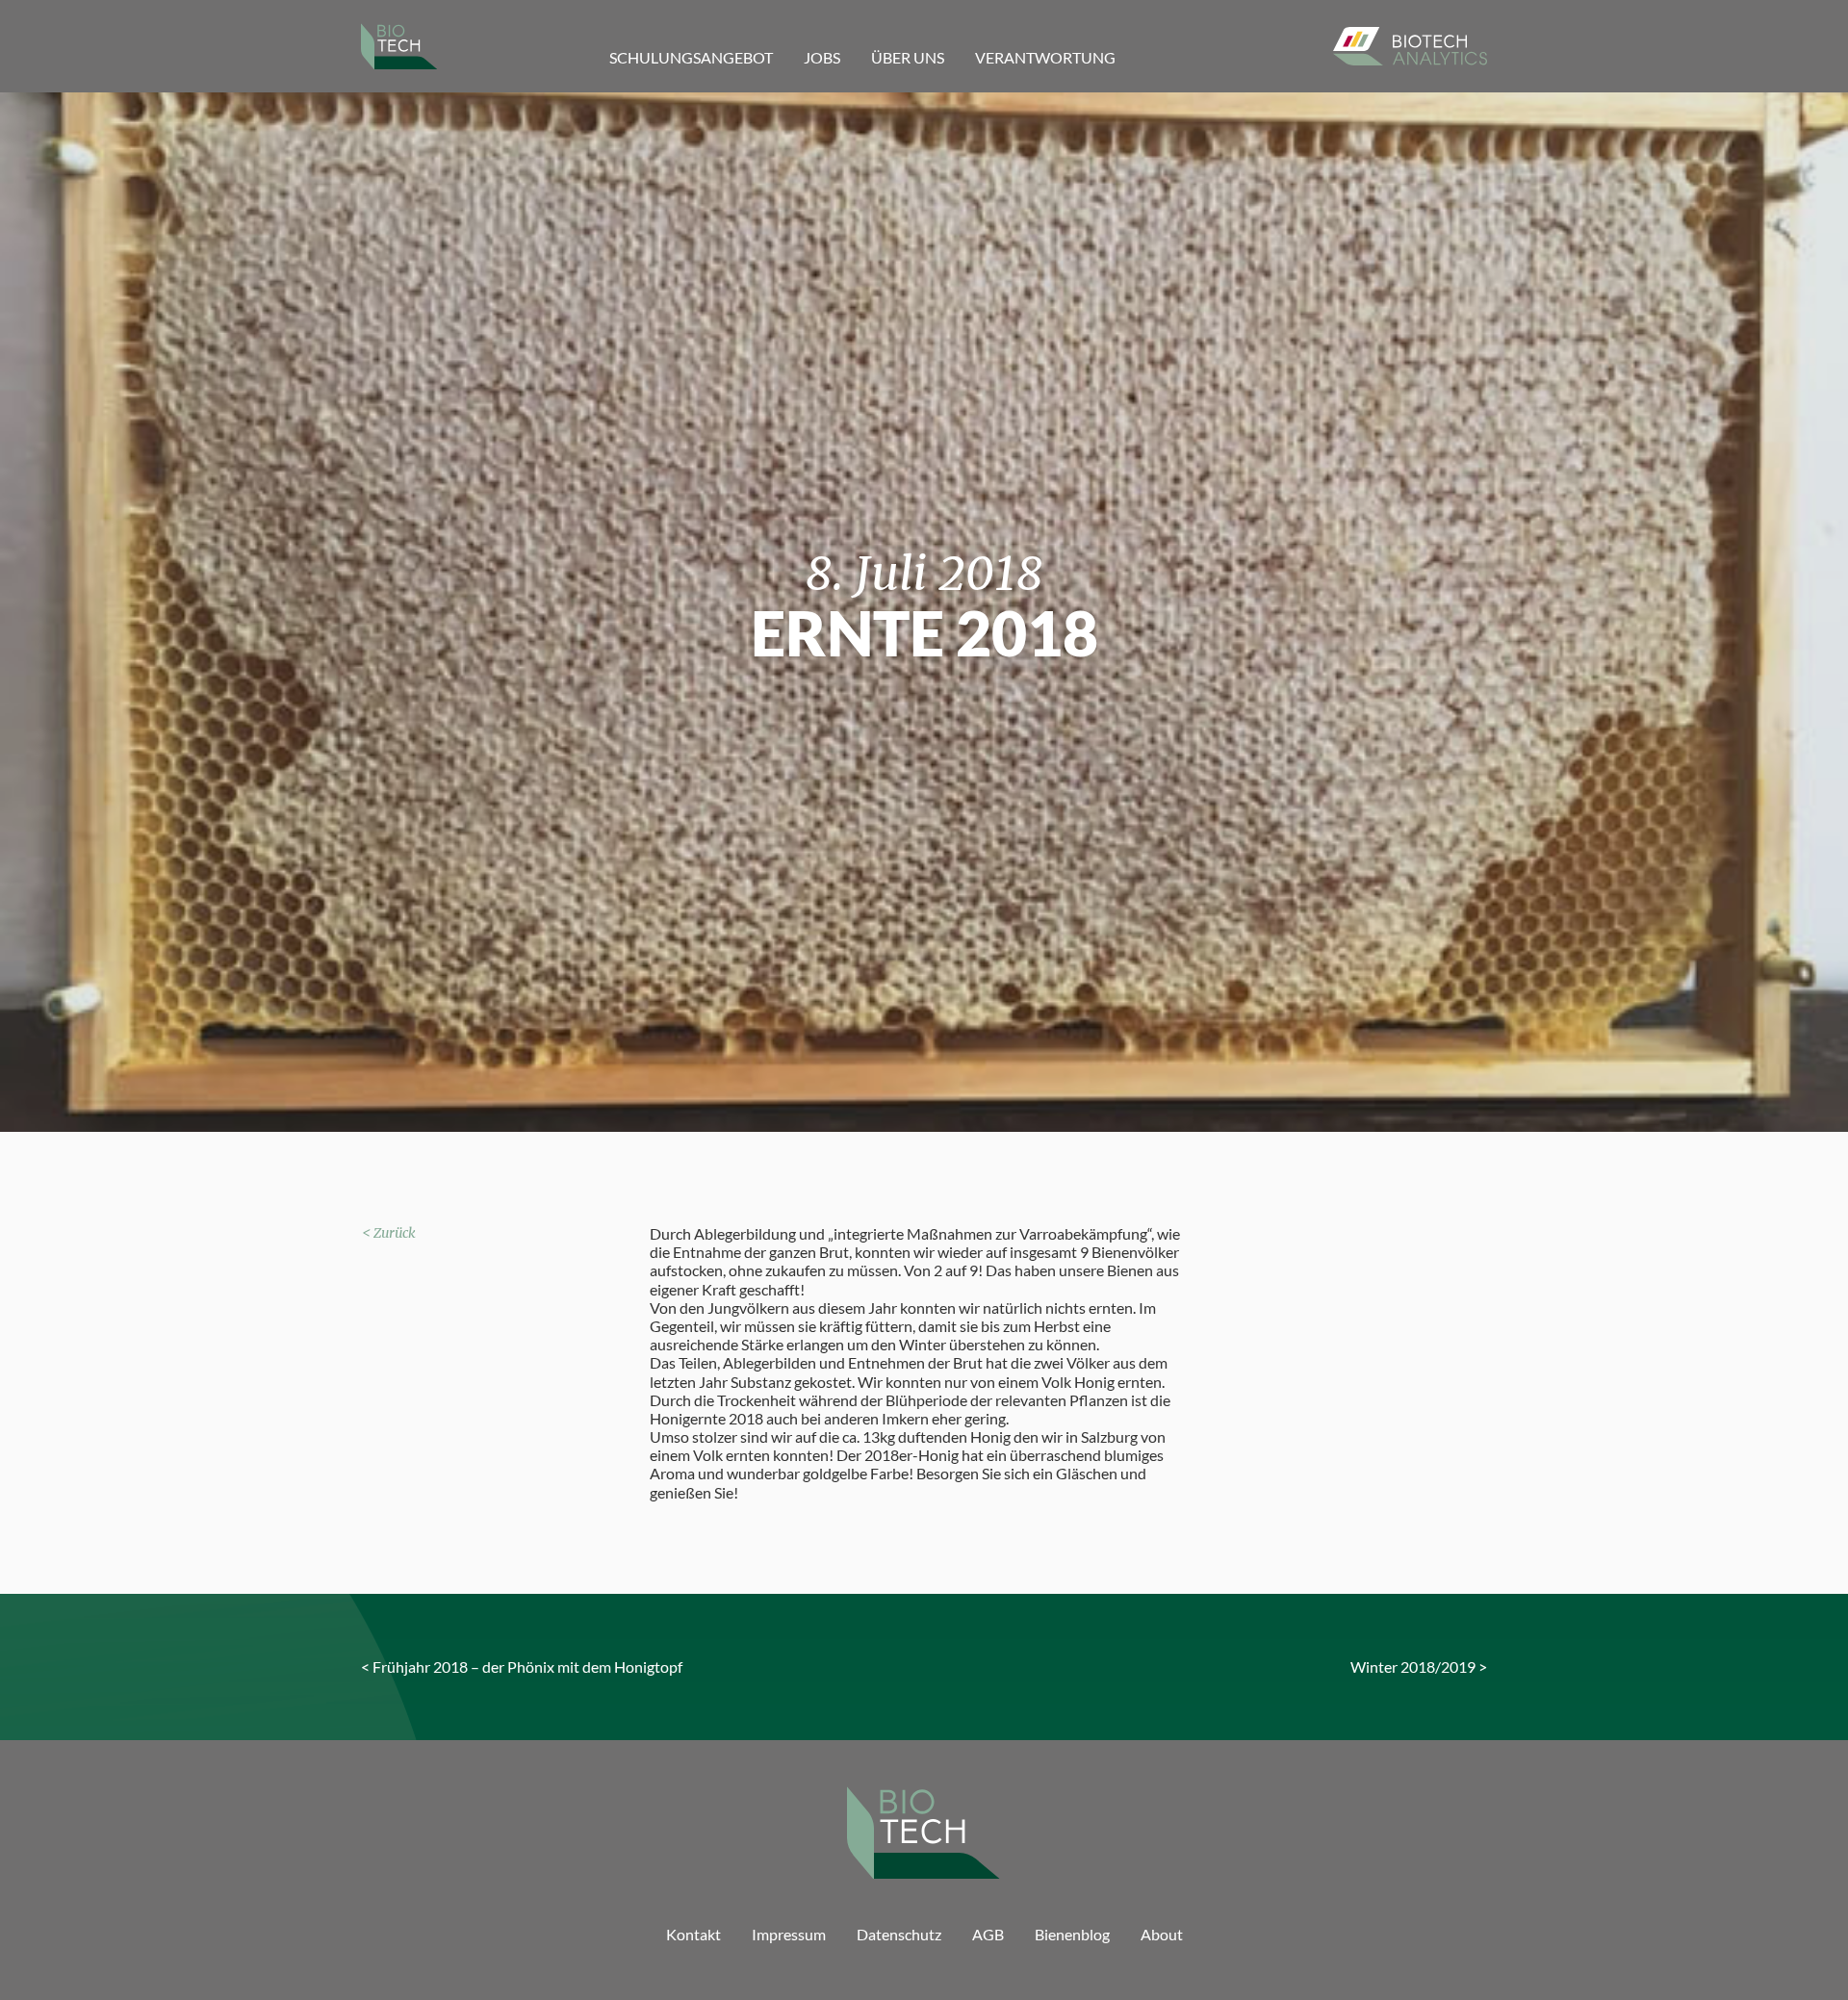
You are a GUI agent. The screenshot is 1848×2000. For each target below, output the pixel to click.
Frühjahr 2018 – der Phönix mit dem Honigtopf (527, 1667)
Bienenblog (1072, 1934)
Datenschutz (899, 1934)
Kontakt (693, 1934)
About (1162, 1934)
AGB (988, 1934)
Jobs (822, 57)
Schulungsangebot (691, 57)
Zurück (395, 1233)
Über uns (908, 57)
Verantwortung (1045, 57)
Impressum (789, 1934)
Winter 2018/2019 (1413, 1667)
